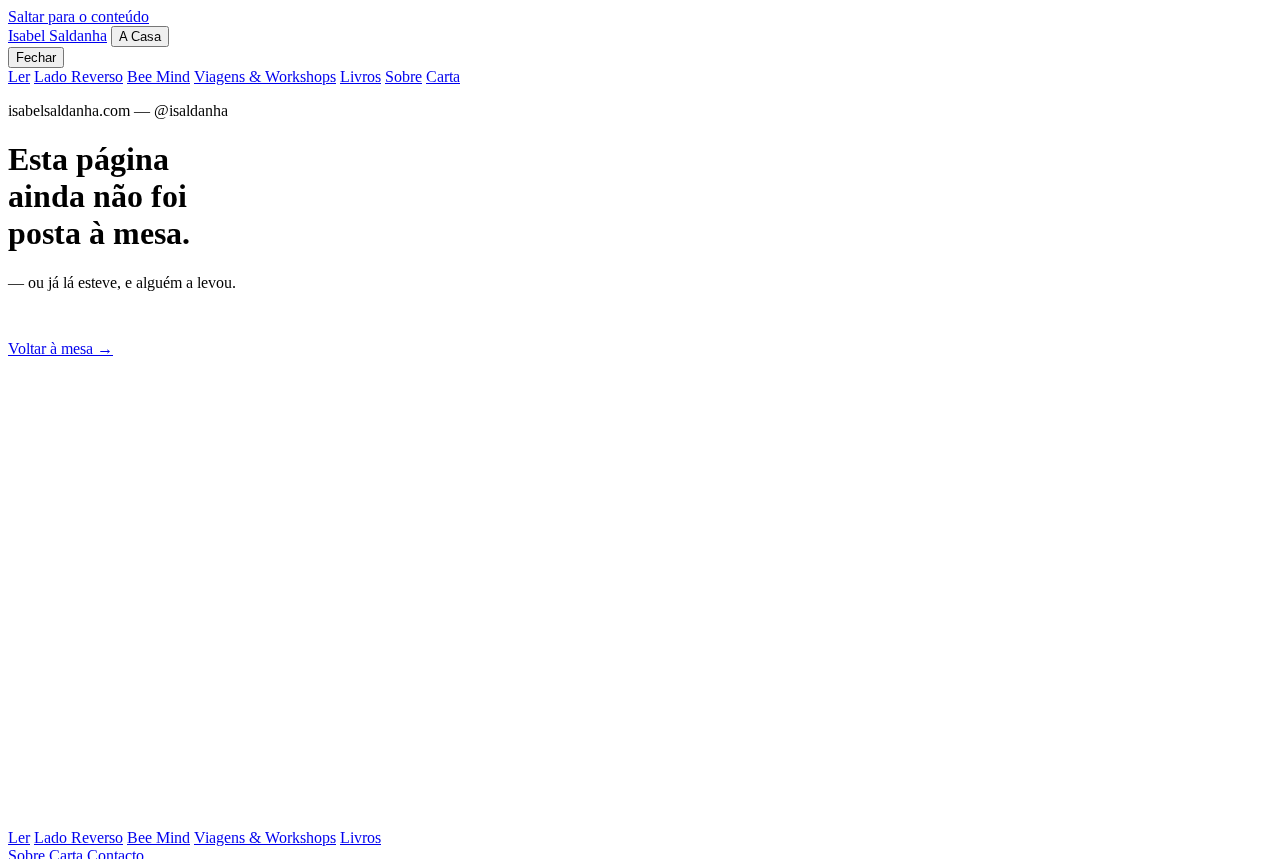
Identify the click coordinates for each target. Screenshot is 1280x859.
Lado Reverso (78, 76)
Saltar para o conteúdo (78, 16)
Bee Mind (158, 76)
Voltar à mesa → (60, 348)
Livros (360, 76)
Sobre (403, 76)
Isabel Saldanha (57, 35)
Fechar (36, 57)
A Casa (140, 36)
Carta (443, 76)
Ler (19, 76)
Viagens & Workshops (265, 76)
